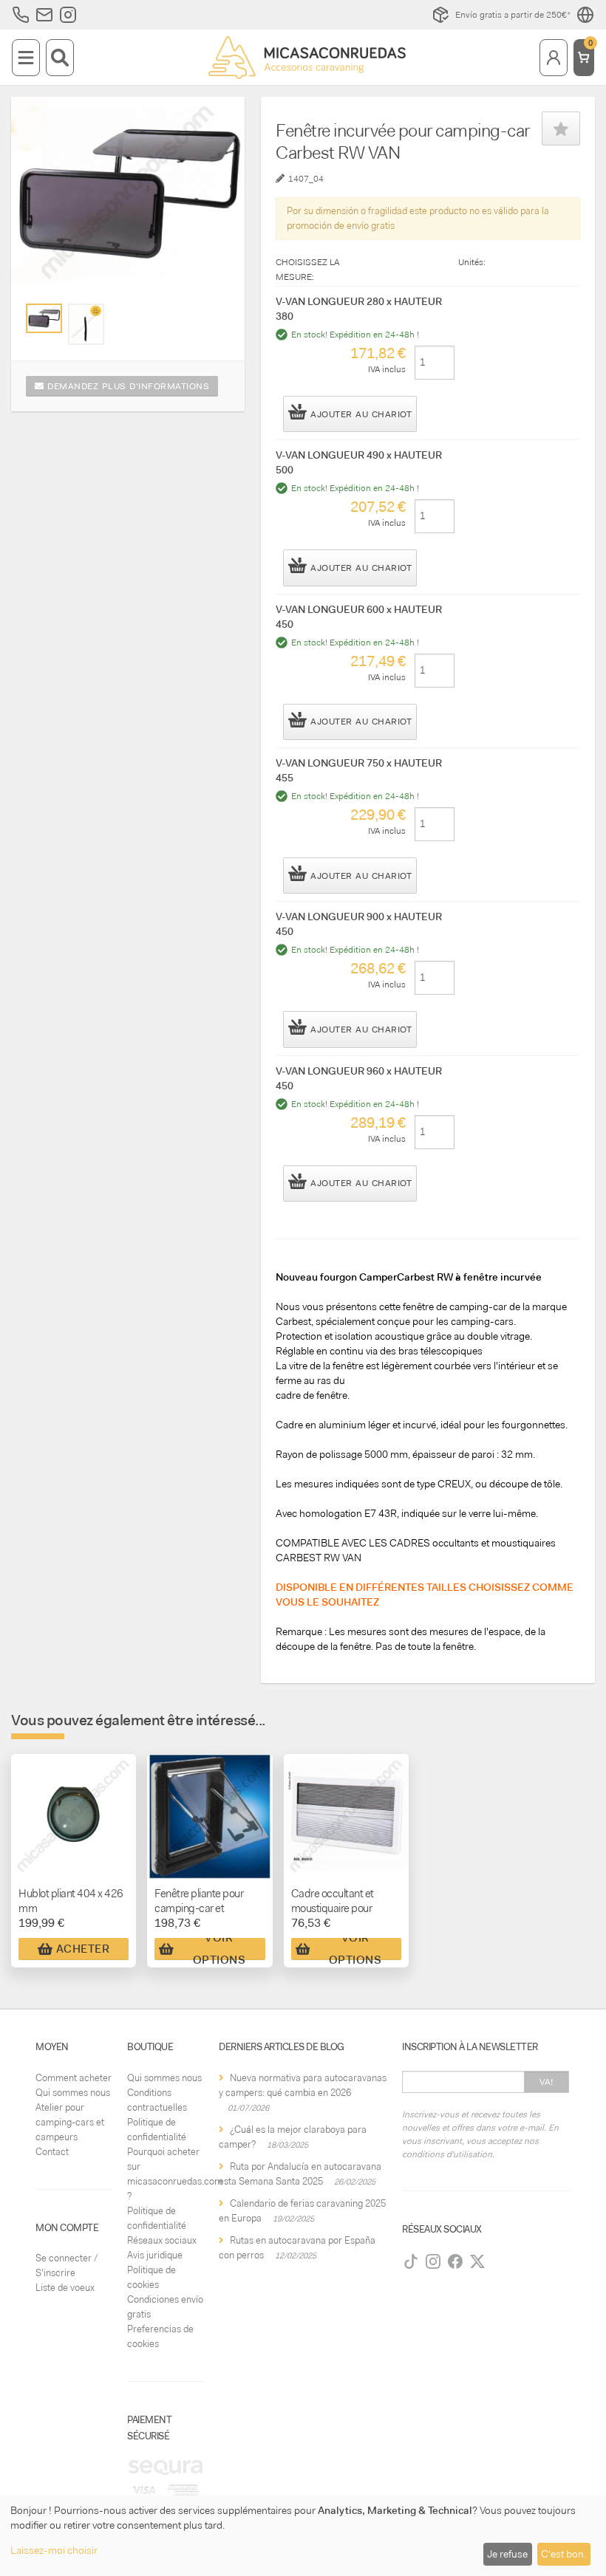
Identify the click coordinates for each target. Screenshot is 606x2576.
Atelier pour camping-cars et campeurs (70, 2122)
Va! (547, 2082)
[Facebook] (455, 2261)
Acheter (83, 1949)
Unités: (472, 262)
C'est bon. (564, 2554)
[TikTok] (411, 2261)
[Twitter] (477, 2261)
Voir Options (219, 1949)
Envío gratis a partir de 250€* (513, 15)
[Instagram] (433, 2261)
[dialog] (303, 2536)
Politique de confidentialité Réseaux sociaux (162, 2226)
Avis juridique (155, 2255)
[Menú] (26, 58)
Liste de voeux (65, 2288)
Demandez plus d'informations (127, 386)
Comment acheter (74, 2078)
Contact (52, 2152)
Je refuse (507, 2554)
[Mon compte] (554, 58)
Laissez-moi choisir (54, 2550)
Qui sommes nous (73, 2093)
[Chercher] (60, 58)
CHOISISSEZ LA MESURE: (307, 270)
